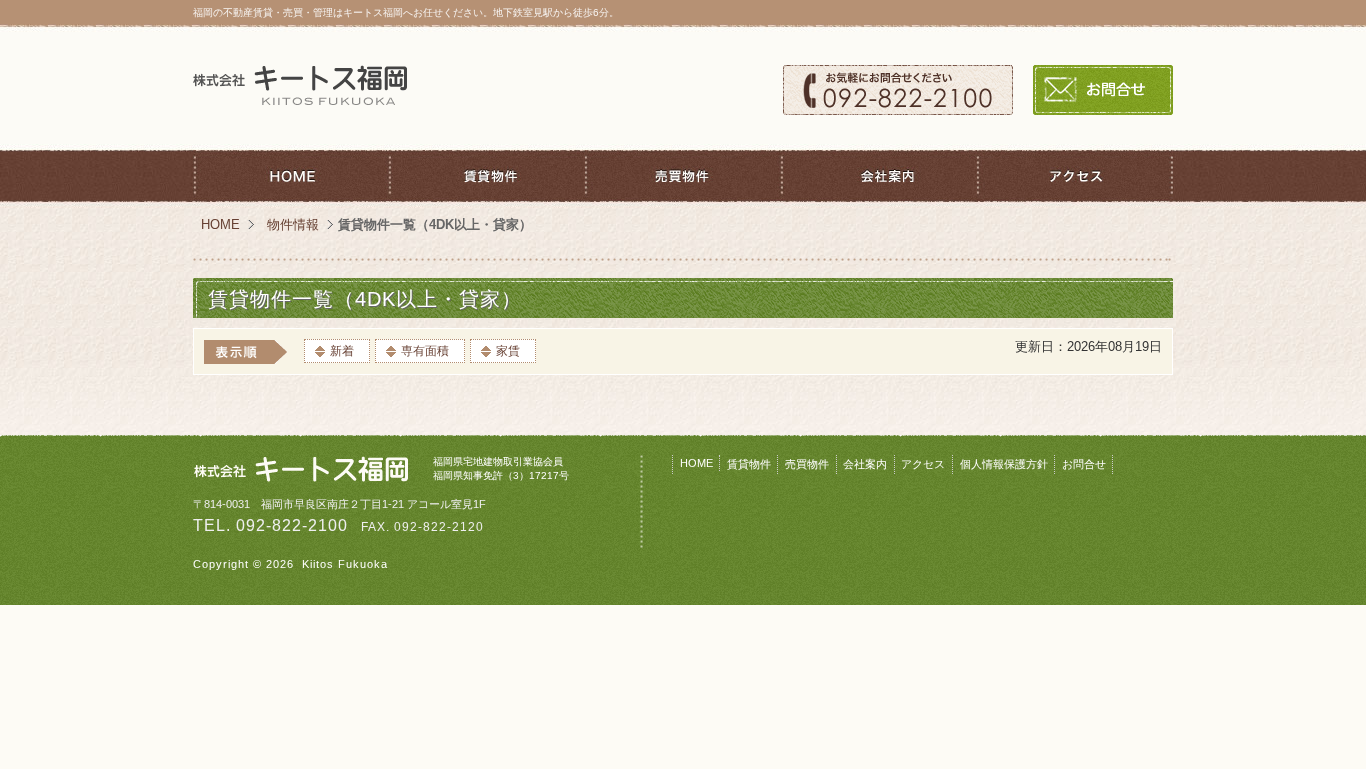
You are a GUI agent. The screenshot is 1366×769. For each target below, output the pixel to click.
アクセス (1075, 176)
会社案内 (879, 176)
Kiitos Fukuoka (345, 564)
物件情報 (293, 224)
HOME (291, 176)
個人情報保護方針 (1004, 464)
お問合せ (1103, 90)
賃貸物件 (487, 176)
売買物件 (683, 176)
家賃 (508, 351)
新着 (342, 351)
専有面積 (425, 351)
